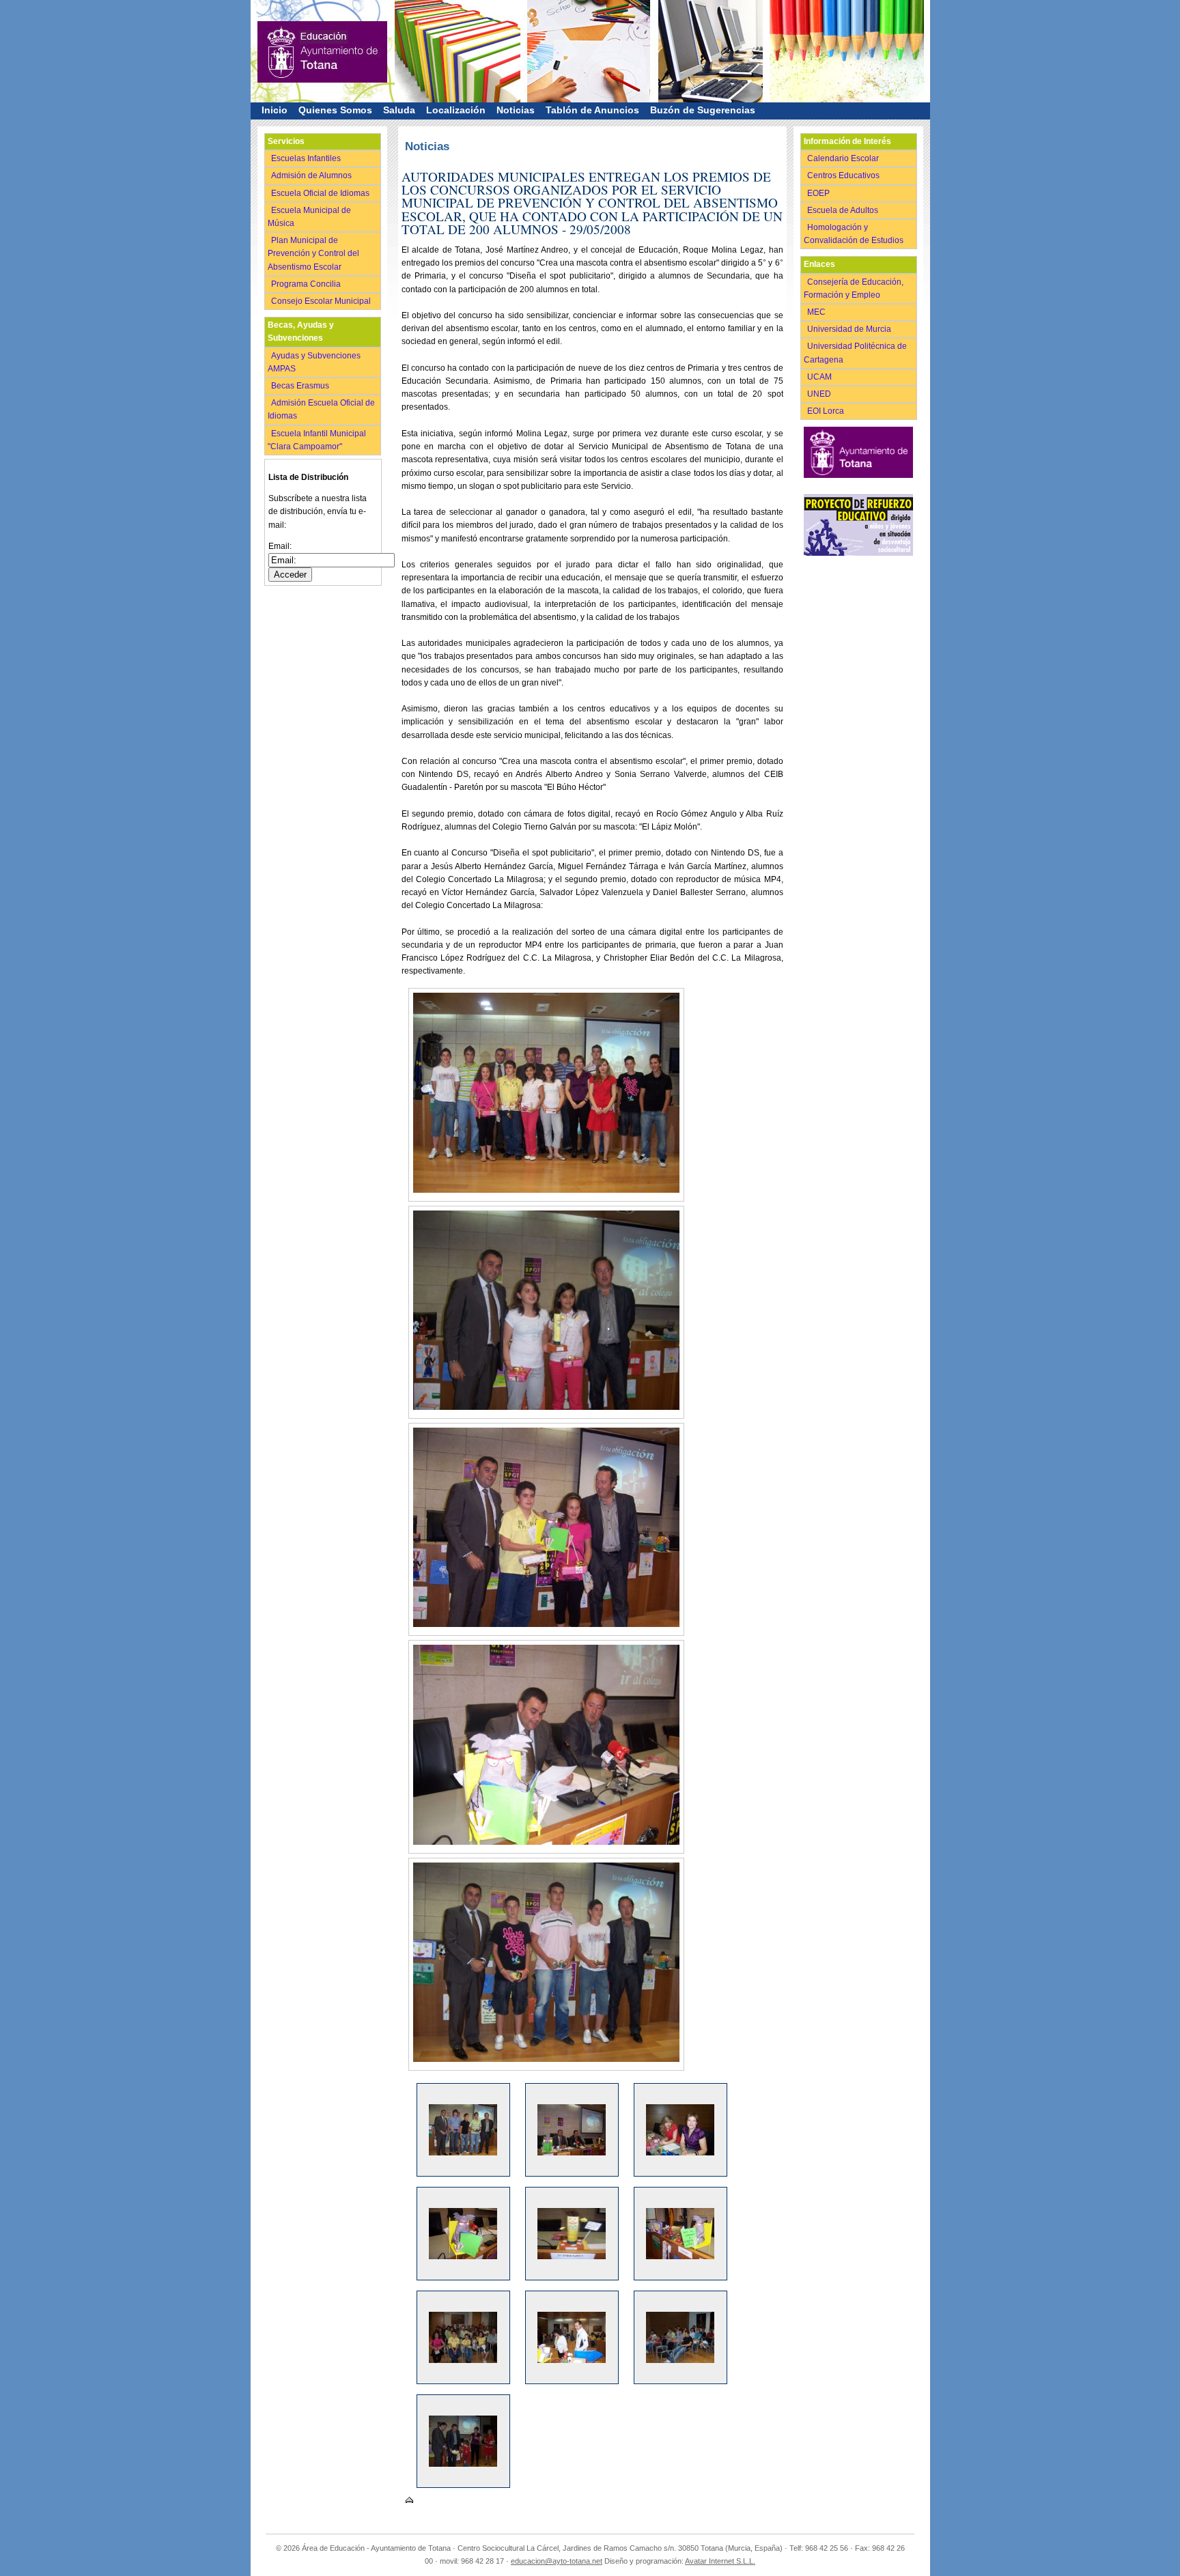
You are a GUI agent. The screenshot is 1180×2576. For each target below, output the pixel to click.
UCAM (820, 377)
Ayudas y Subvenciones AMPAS (314, 362)
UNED (820, 394)
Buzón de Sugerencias (703, 110)
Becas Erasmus (301, 386)
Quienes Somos (335, 110)
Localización (456, 110)
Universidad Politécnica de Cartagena (855, 353)
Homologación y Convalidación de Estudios (856, 234)
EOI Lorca (827, 411)
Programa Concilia (307, 284)
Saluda (399, 110)
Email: (280, 546)
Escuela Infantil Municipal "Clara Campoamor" (317, 440)
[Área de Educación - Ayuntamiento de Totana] (322, 38)
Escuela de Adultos (844, 210)
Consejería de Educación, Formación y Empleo (854, 288)
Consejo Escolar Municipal (322, 301)
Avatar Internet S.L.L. (720, 2561)
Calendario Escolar (844, 158)
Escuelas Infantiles (307, 158)
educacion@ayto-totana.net (557, 2561)
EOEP (819, 193)
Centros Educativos (844, 175)
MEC (817, 312)
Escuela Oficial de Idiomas (321, 193)
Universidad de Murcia (850, 329)
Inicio (275, 110)
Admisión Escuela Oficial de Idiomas (321, 409)
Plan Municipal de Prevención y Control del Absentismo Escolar (313, 253)
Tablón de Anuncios (592, 110)
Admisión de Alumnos (312, 175)
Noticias (516, 110)
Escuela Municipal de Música (309, 217)
